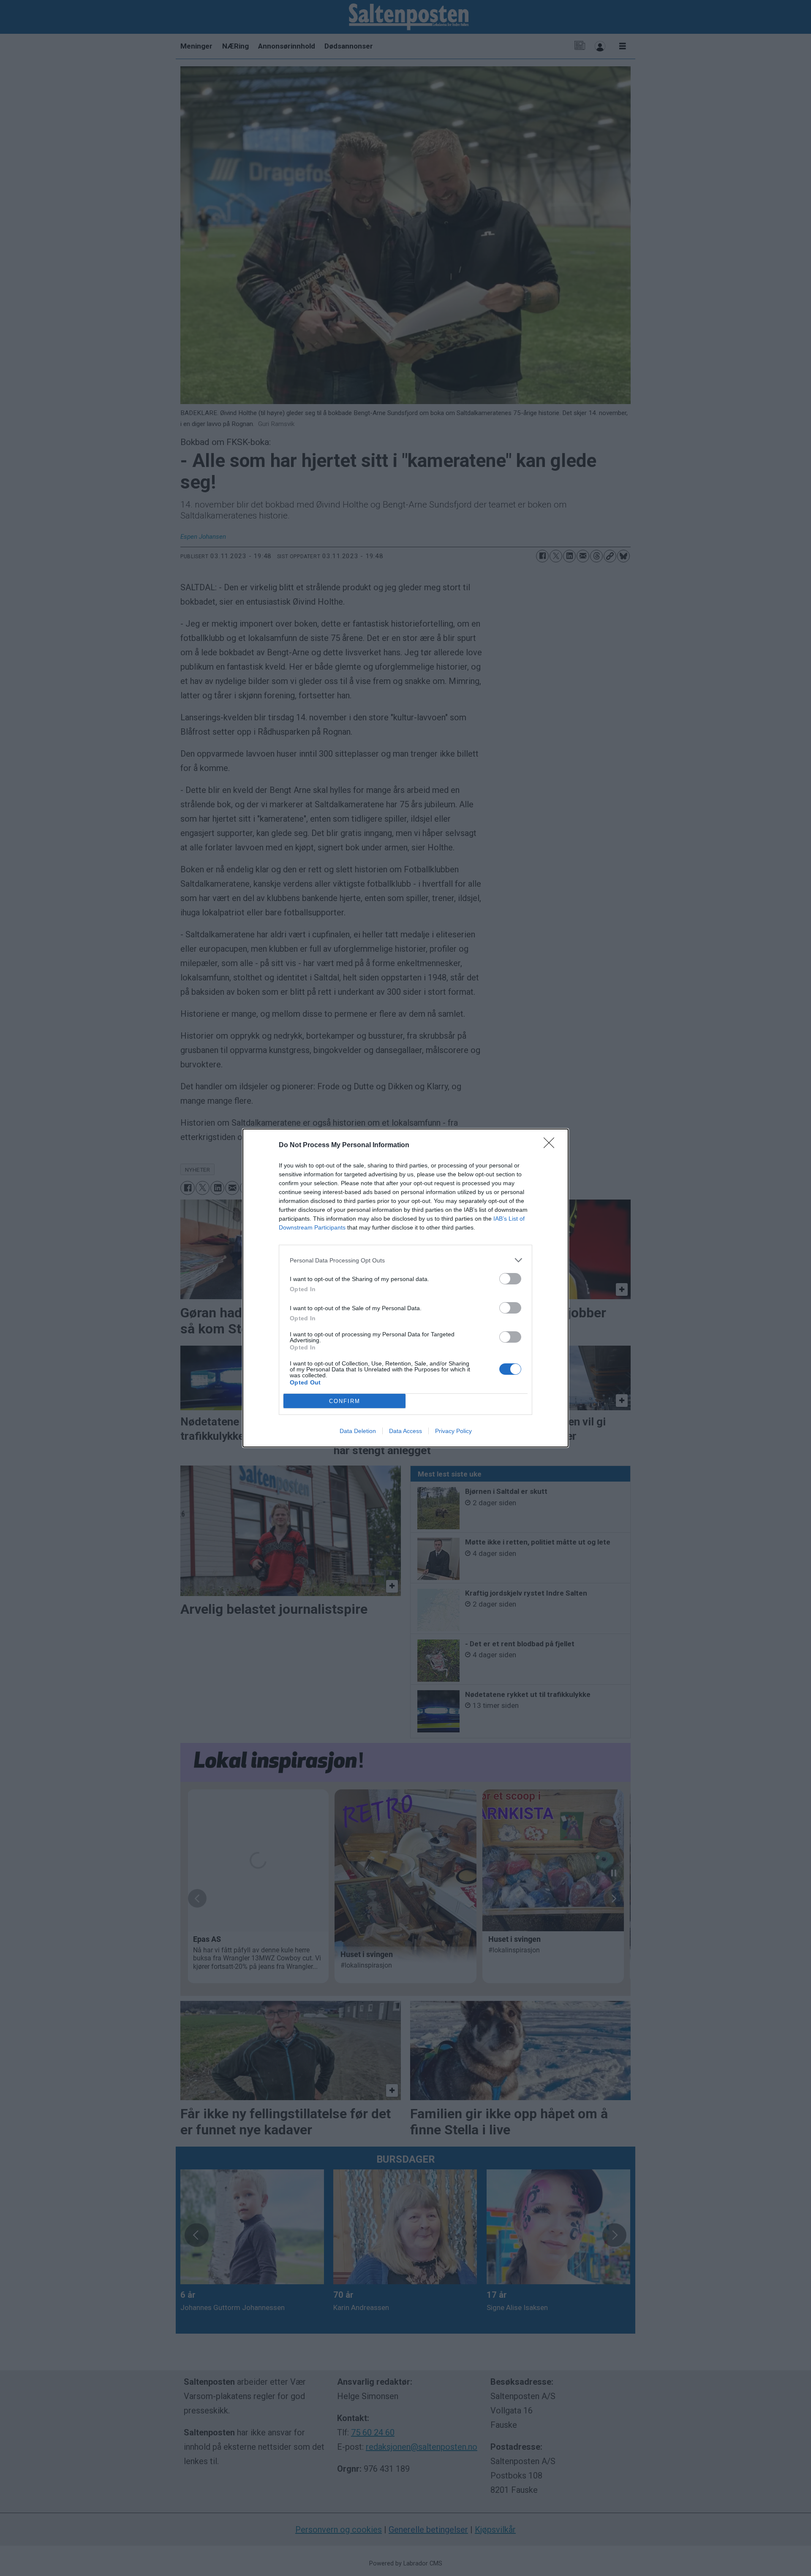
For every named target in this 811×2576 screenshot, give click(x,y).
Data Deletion (358, 1431)
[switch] (510, 1279)
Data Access (405, 1431)
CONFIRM (345, 1401)
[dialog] (405, 1288)
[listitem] (405, 1260)
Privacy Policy (453, 1431)
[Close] (552, 1145)
